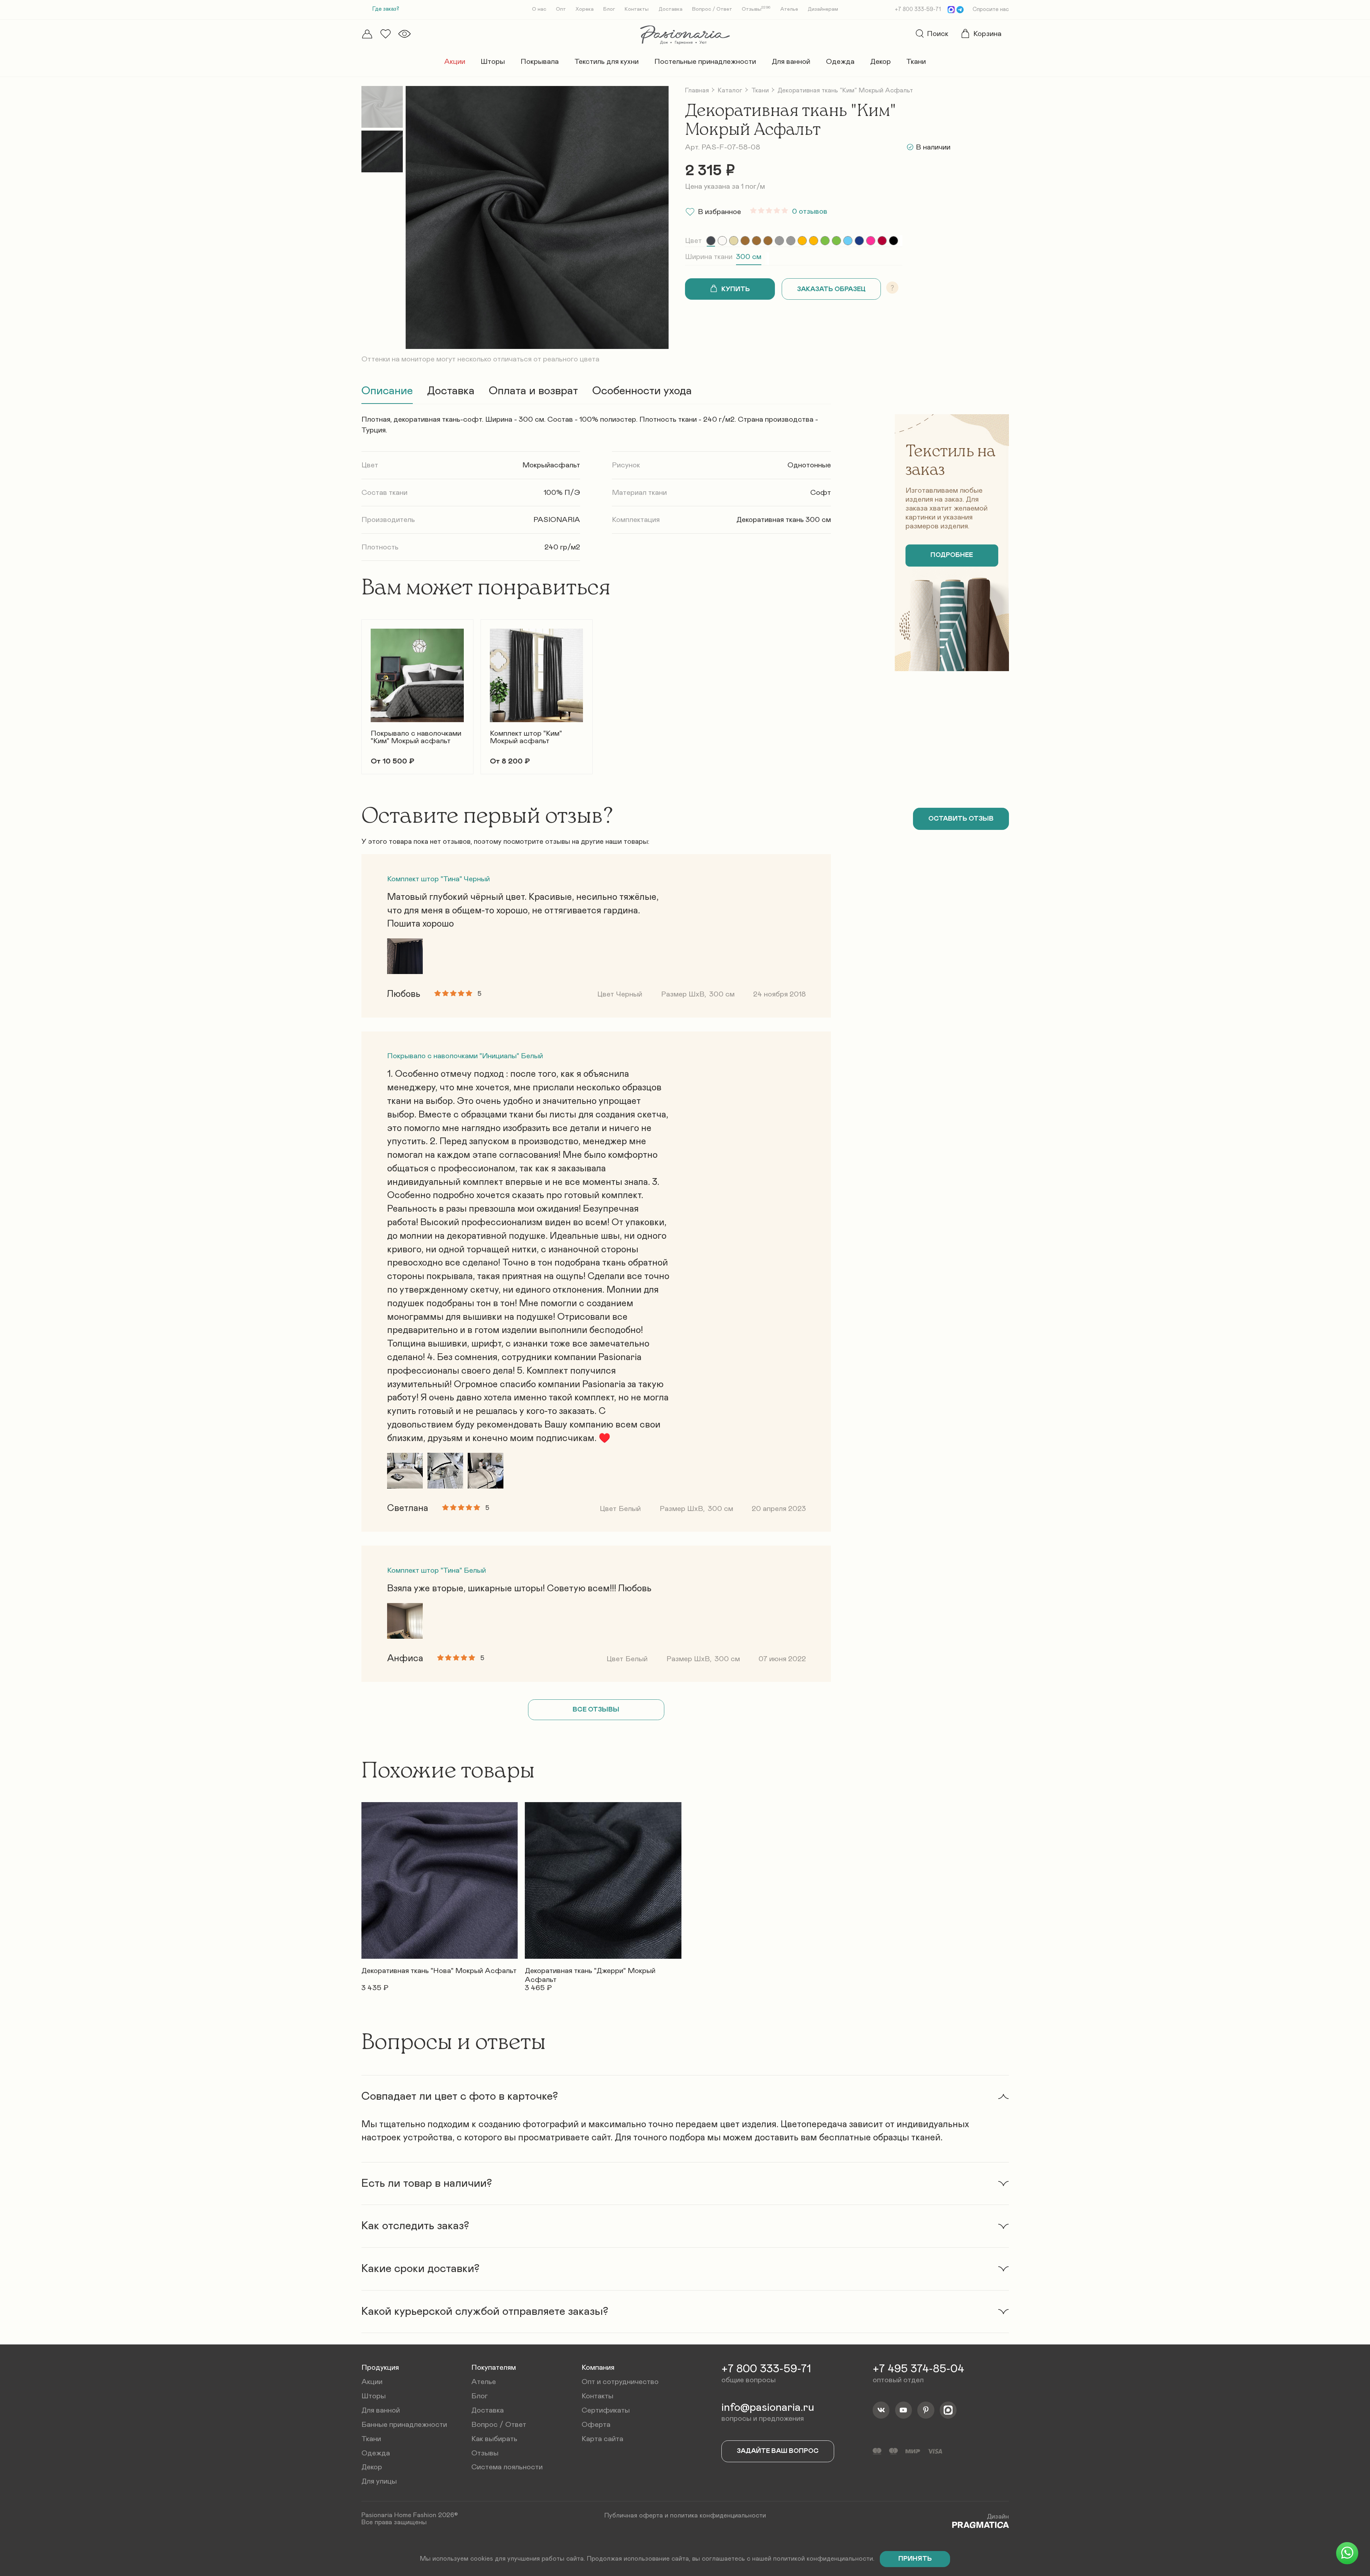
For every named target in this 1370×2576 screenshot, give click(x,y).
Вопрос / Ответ (712, 9)
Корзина (987, 34)
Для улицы (379, 2481)
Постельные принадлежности (705, 62)
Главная (697, 90)
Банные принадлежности (404, 2425)
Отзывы (756, 9)
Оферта (596, 2425)
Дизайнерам (823, 9)
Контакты (637, 9)
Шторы (493, 62)
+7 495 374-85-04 (918, 2369)
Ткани (916, 62)
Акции (455, 62)
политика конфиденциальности (718, 2516)
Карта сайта (602, 2439)
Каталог (730, 90)
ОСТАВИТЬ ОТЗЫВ (961, 819)
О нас (539, 9)
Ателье (789, 9)
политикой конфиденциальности (823, 2559)
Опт (561, 9)
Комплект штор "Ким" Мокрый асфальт (526, 737)
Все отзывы (596, 1710)
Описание (387, 391)
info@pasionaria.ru (768, 2408)
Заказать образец (831, 289)
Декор (881, 62)
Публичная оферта (634, 2516)
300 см (749, 257)
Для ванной (791, 62)
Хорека (585, 9)
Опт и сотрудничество (620, 2382)
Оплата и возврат (533, 391)
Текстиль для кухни (607, 62)
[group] (711, 241)
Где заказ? (386, 9)
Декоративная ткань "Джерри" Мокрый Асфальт (590, 1972)
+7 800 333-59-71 (918, 9)
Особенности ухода (642, 391)
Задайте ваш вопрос (778, 2451)
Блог (609, 9)
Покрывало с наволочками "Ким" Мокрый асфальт (416, 737)
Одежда (840, 62)
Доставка (671, 9)
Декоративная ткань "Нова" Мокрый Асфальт (439, 1971)
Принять (915, 2559)
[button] (361, 691)
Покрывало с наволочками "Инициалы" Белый (465, 1056)
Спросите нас (991, 9)
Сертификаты (606, 2410)
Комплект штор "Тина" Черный (438, 879)
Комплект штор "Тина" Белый (437, 1570)
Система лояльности (507, 2467)
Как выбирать (494, 2439)
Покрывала (540, 62)
